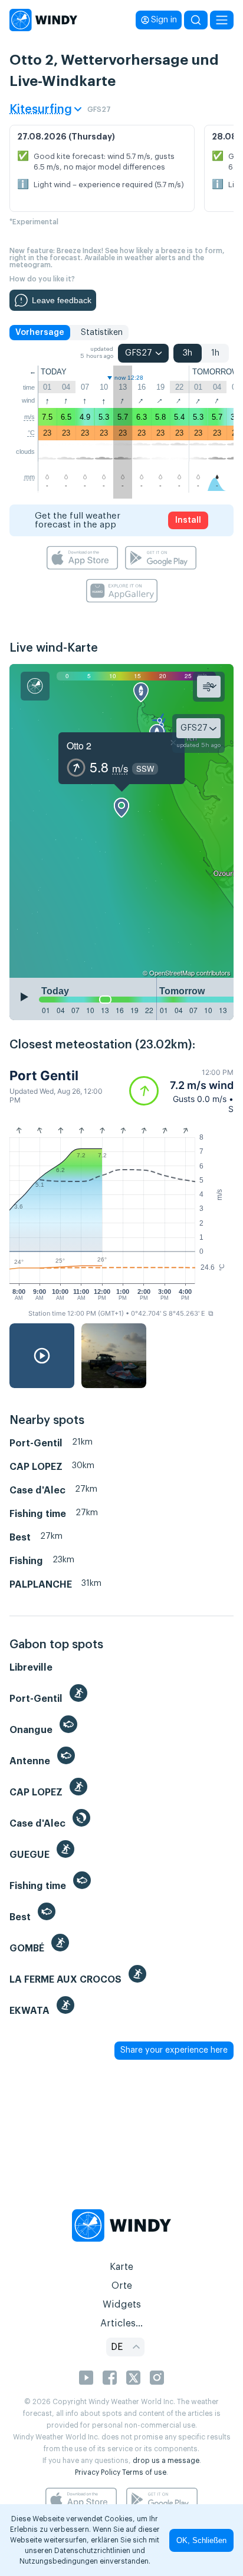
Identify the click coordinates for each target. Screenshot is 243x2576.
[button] (181, 1091)
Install (188, 520)
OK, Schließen (201, 2540)
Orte (122, 2286)
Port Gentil (44, 1075)
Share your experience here (174, 2050)
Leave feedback (62, 300)
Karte (121, 2267)
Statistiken (102, 333)
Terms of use (144, 2472)
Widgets (122, 2305)
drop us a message (166, 2461)
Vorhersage (40, 333)
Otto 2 (79, 746)
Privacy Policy (98, 2472)
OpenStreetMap (172, 972)
